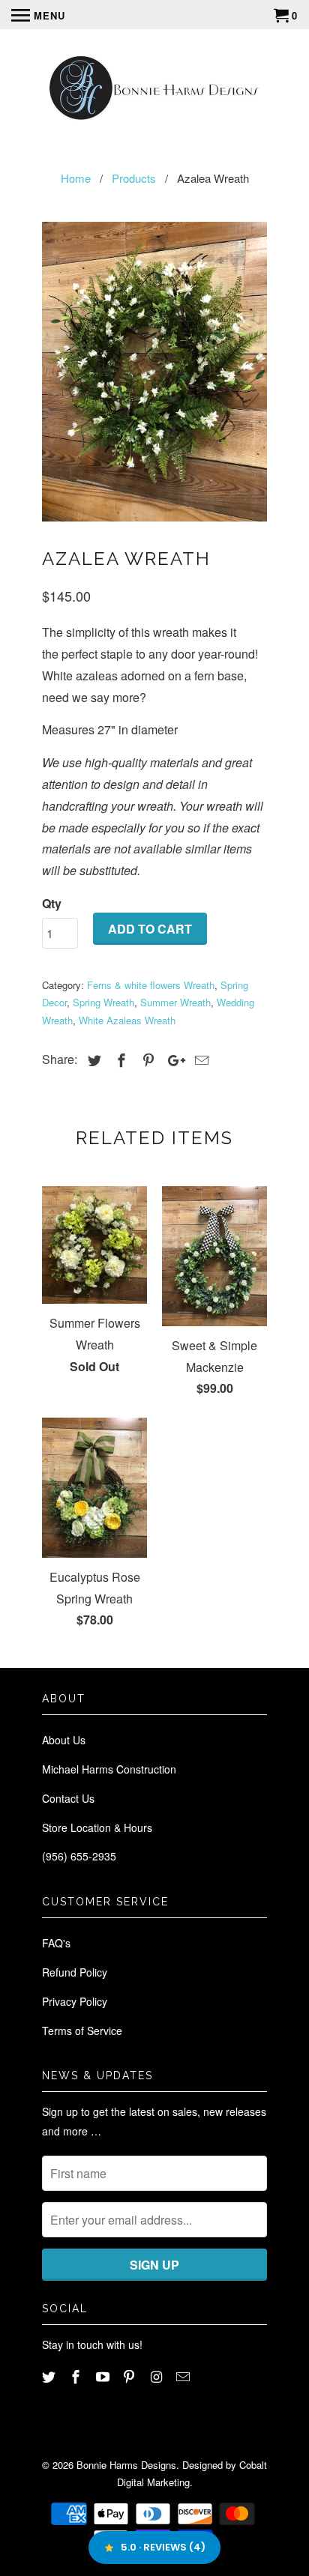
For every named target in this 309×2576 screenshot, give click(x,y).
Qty (52, 903)
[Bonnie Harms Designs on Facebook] (77, 2376)
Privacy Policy (75, 2001)
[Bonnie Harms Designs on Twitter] (50, 2376)
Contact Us (68, 1798)
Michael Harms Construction (109, 1769)
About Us (64, 1740)
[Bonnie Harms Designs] (154, 90)
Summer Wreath (175, 1002)
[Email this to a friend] (199, 1059)
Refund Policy (75, 1972)
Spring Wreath (103, 1002)
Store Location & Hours (97, 1827)
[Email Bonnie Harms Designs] (184, 2376)
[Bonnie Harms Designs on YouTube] (104, 2376)
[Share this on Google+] (172, 1059)
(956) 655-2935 (79, 1856)
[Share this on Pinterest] (146, 1059)
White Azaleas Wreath (127, 1020)
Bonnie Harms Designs (126, 2465)
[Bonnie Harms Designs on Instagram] (157, 2376)
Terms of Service (82, 2031)
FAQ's (56, 1943)
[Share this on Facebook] (119, 1059)
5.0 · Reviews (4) (163, 2547)
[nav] (38, 15)
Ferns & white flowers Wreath (151, 985)
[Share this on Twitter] (92, 1059)
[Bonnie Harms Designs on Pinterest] (130, 2376)
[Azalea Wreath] (154, 372)
